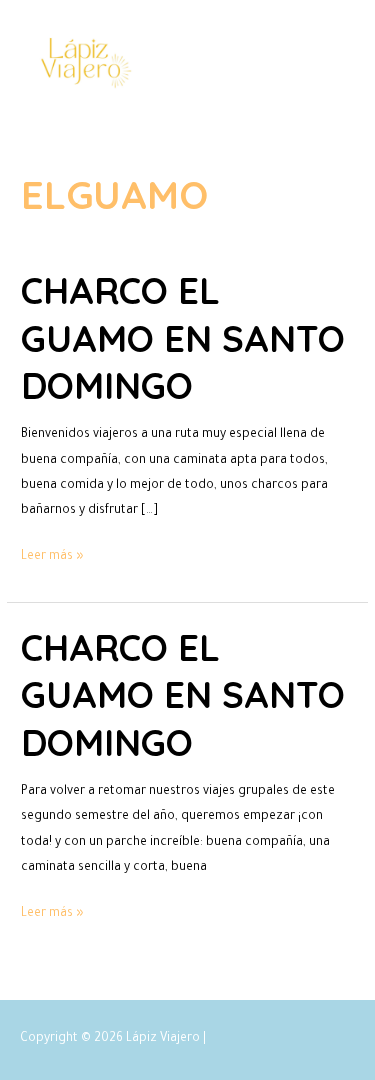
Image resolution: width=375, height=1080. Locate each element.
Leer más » (52, 554)
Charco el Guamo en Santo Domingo (183, 338)
